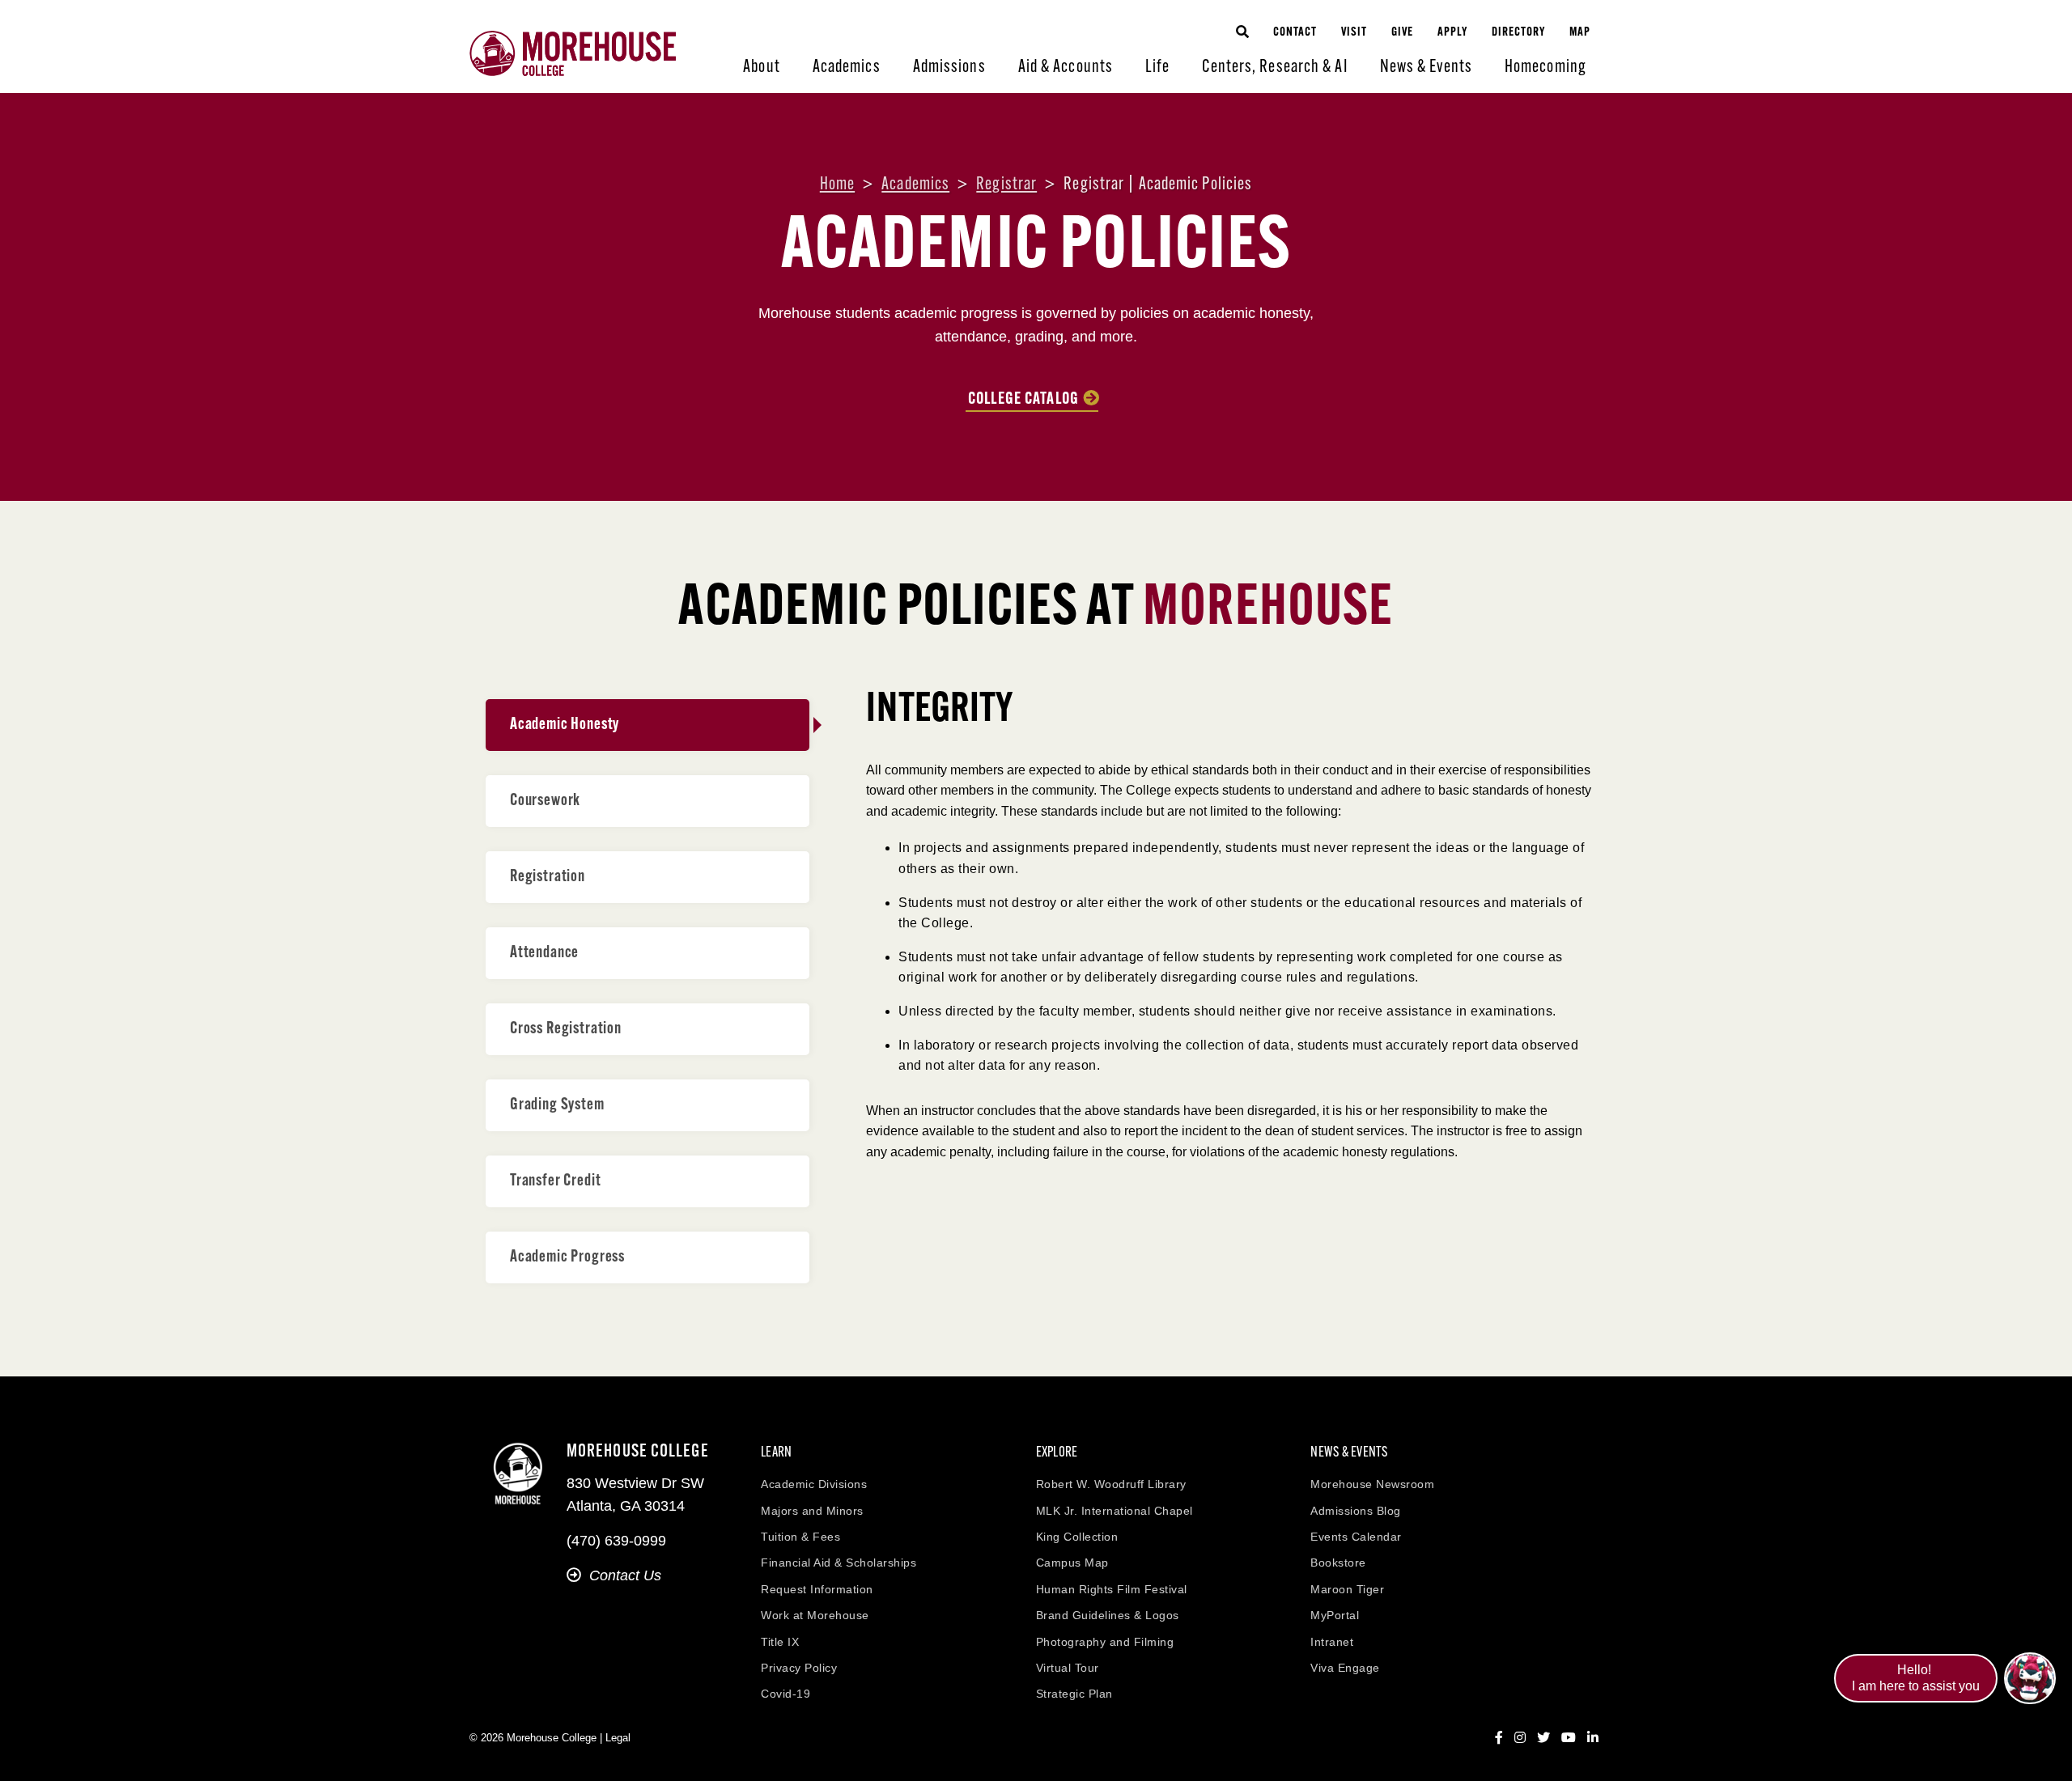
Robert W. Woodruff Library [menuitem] (1111, 1484)
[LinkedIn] (1593, 1738)
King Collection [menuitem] (1077, 1537)
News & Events (1426, 68)
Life (1157, 68)
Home (837, 185)
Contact (1295, 33)
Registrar (1006, 185)
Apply (1452, 33)
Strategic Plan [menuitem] (1074, 1694)
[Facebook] (1499, 1738)
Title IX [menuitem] (780, 1642)
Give (1402, 33)
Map (1580, 33)
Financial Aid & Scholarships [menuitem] (839, 1563)
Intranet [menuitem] (1332, 1642)
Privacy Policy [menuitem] (799, 1668)
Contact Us (625, 1575)
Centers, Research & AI (1274, 68)
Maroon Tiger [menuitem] (1347, 1589)
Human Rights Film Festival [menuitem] (1112, 1589)
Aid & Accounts (1066, 68)
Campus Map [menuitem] (1072, 1563)
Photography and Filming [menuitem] (1105, 1642)
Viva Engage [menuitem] (1345, 1668)
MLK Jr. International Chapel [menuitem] (1115, 1511)
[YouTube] (1569, 1738)
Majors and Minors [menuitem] (812, 1511)
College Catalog (1023, 400)
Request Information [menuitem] (817, 1589)
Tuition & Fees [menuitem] (800, 1537)
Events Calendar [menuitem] (1356, 1537)
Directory (1518, 33)
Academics (847, 68)
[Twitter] (1543, 1738)
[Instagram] (1520, 1738)
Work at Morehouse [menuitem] (815, 1615)
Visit (1354, 33)
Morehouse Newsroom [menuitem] (1372, 1484)
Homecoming (1546, 68)
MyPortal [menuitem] (1335, 1615)
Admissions (949, 68)
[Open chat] (2030, 1678)
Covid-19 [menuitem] (785, 1694)
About (762, 68)
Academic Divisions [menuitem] (814, 1484)
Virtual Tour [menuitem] (1068, 1668)
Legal (618, 1738)
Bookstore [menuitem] (1338, 1563)
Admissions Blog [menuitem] (1356, 1511)
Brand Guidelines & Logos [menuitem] (1108, 1615)
